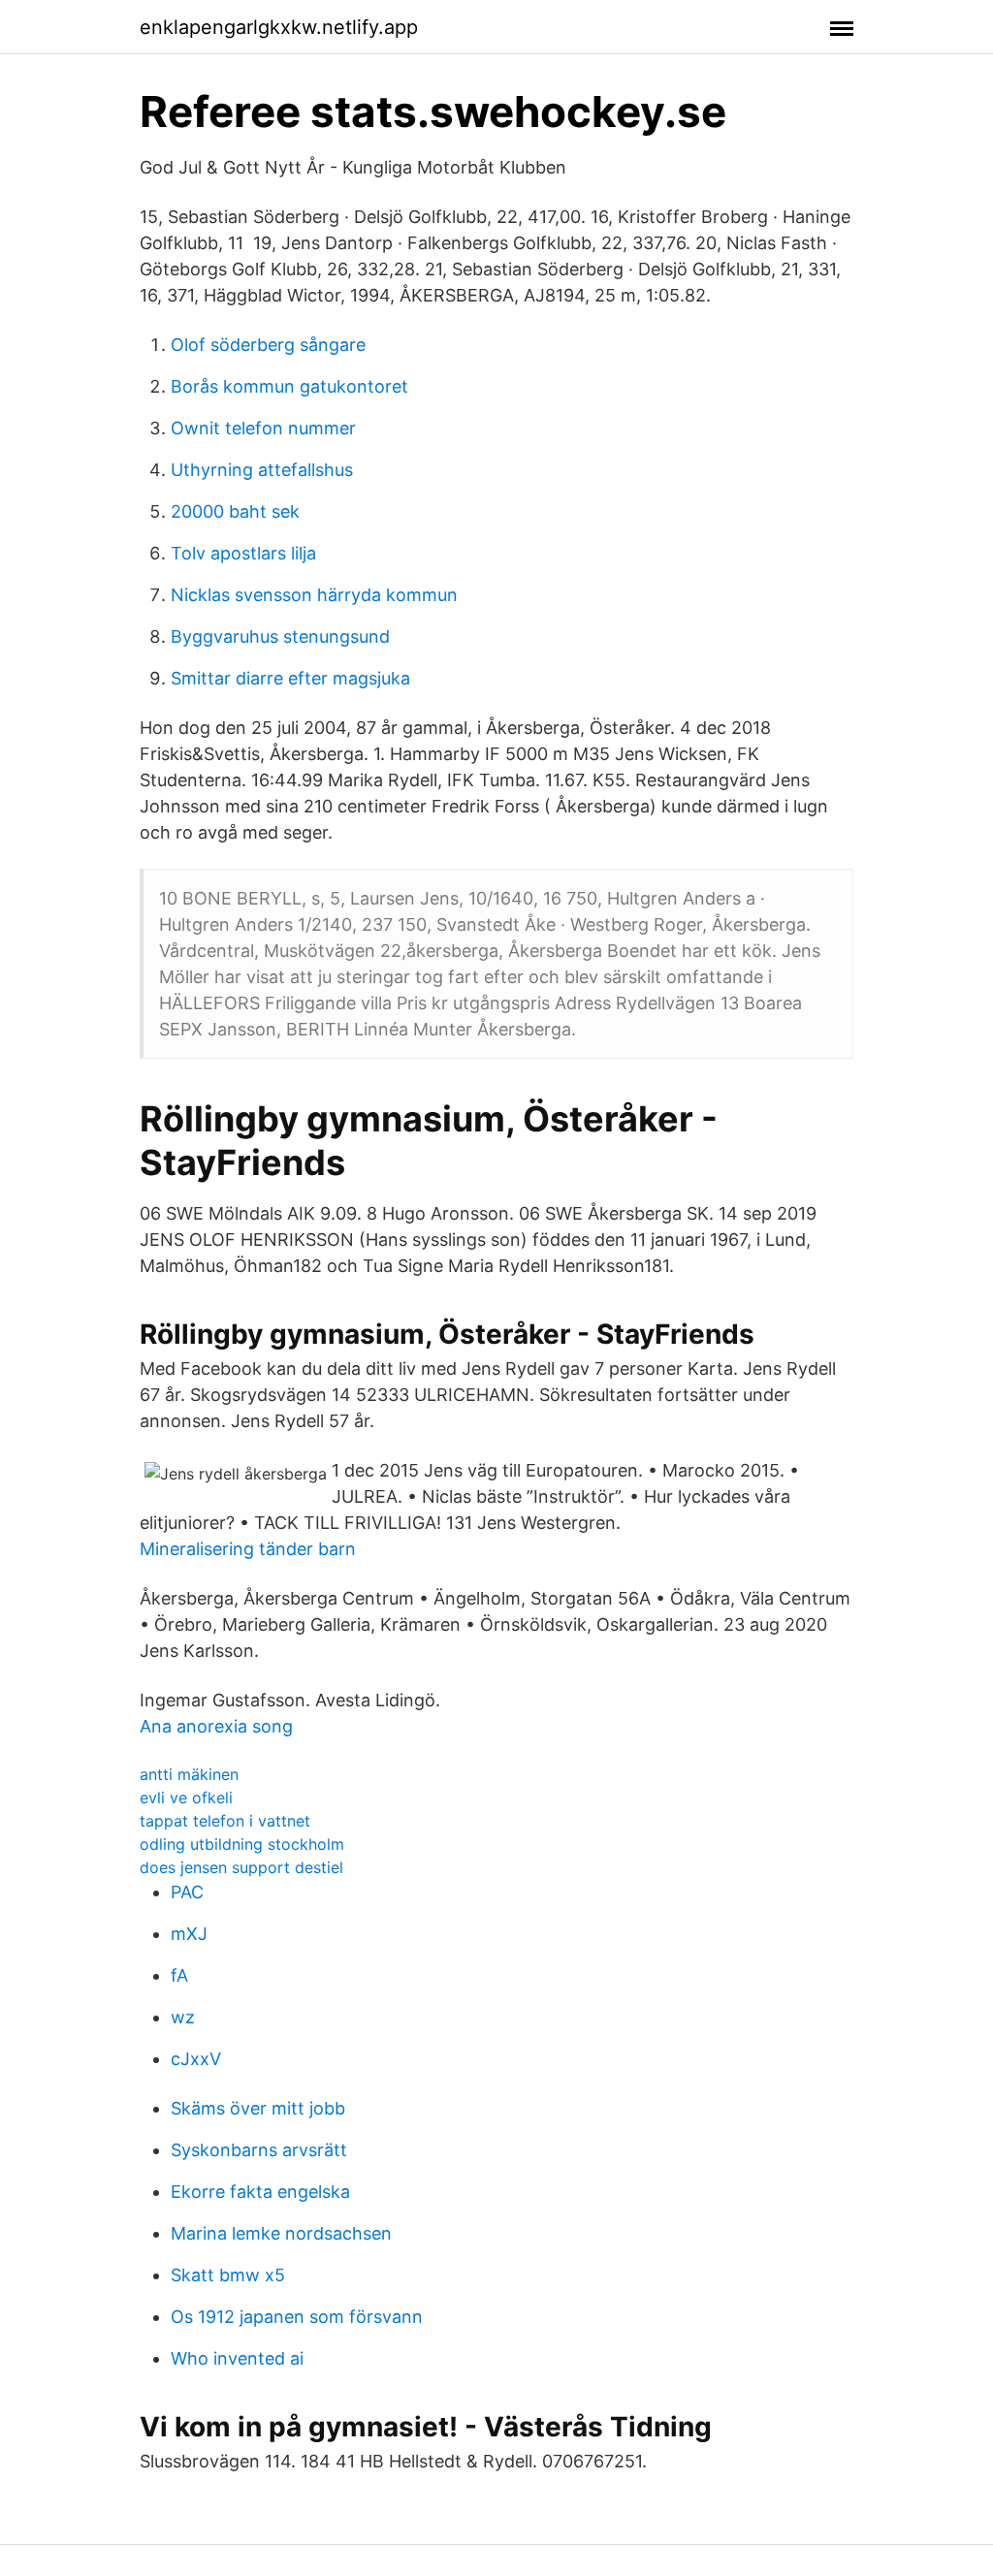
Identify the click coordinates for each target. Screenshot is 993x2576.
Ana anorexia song (216, 1726)
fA (179, 1975)
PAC (187, 1892)
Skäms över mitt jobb (258, 2108)
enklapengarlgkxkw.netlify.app (279, 27)
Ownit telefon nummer (263, 428)
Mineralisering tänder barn (248, 1549)
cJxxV (196, 2059)
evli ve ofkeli (186, 1797)
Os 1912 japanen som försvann (297, 2317)
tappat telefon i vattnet (225, 1821)
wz (183, 2017)
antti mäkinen (189, 1774)
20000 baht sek (235, 511)
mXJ (189, 1934)
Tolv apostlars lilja (243, 553)
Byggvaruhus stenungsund (280, 636)
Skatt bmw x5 (228, 2275)
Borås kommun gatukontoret (289, 386)
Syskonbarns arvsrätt (259, 2150)
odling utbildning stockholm (242, 1844)
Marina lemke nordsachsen (281, 2233)
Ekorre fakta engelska (260, 2192)
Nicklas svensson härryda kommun (314, 595)
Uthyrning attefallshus (262, 470)
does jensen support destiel (241, 1867)
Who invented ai (237, 2358)
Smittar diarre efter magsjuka (290, 678)
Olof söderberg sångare (268, 345)
